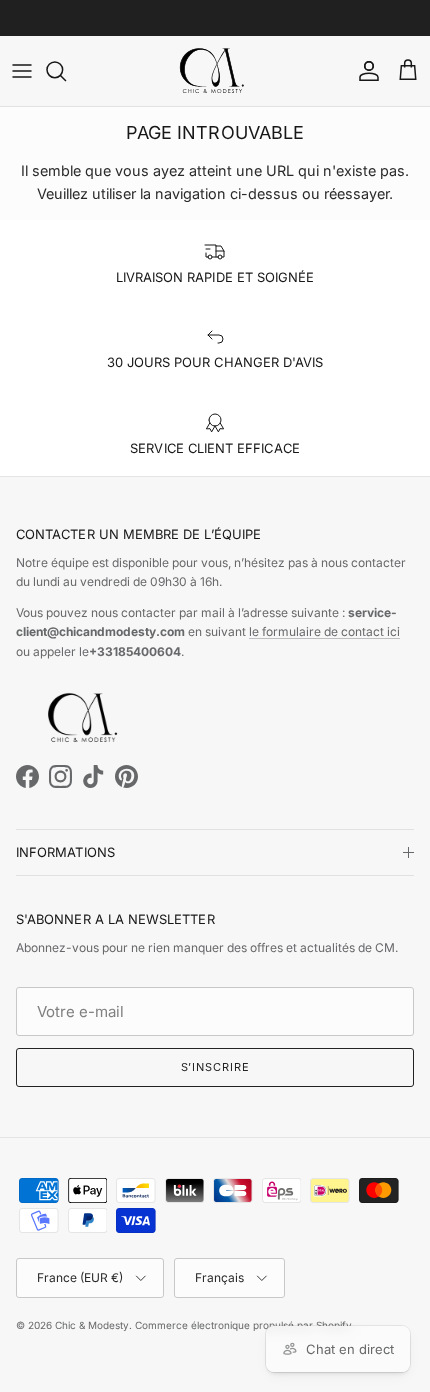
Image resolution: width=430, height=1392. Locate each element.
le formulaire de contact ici (324, 631)
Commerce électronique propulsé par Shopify (243, 1325)
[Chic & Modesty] (215, 71)
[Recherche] (66, 71)
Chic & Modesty (92, 1325)
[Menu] (22, 71)
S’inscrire (215, 1067)
